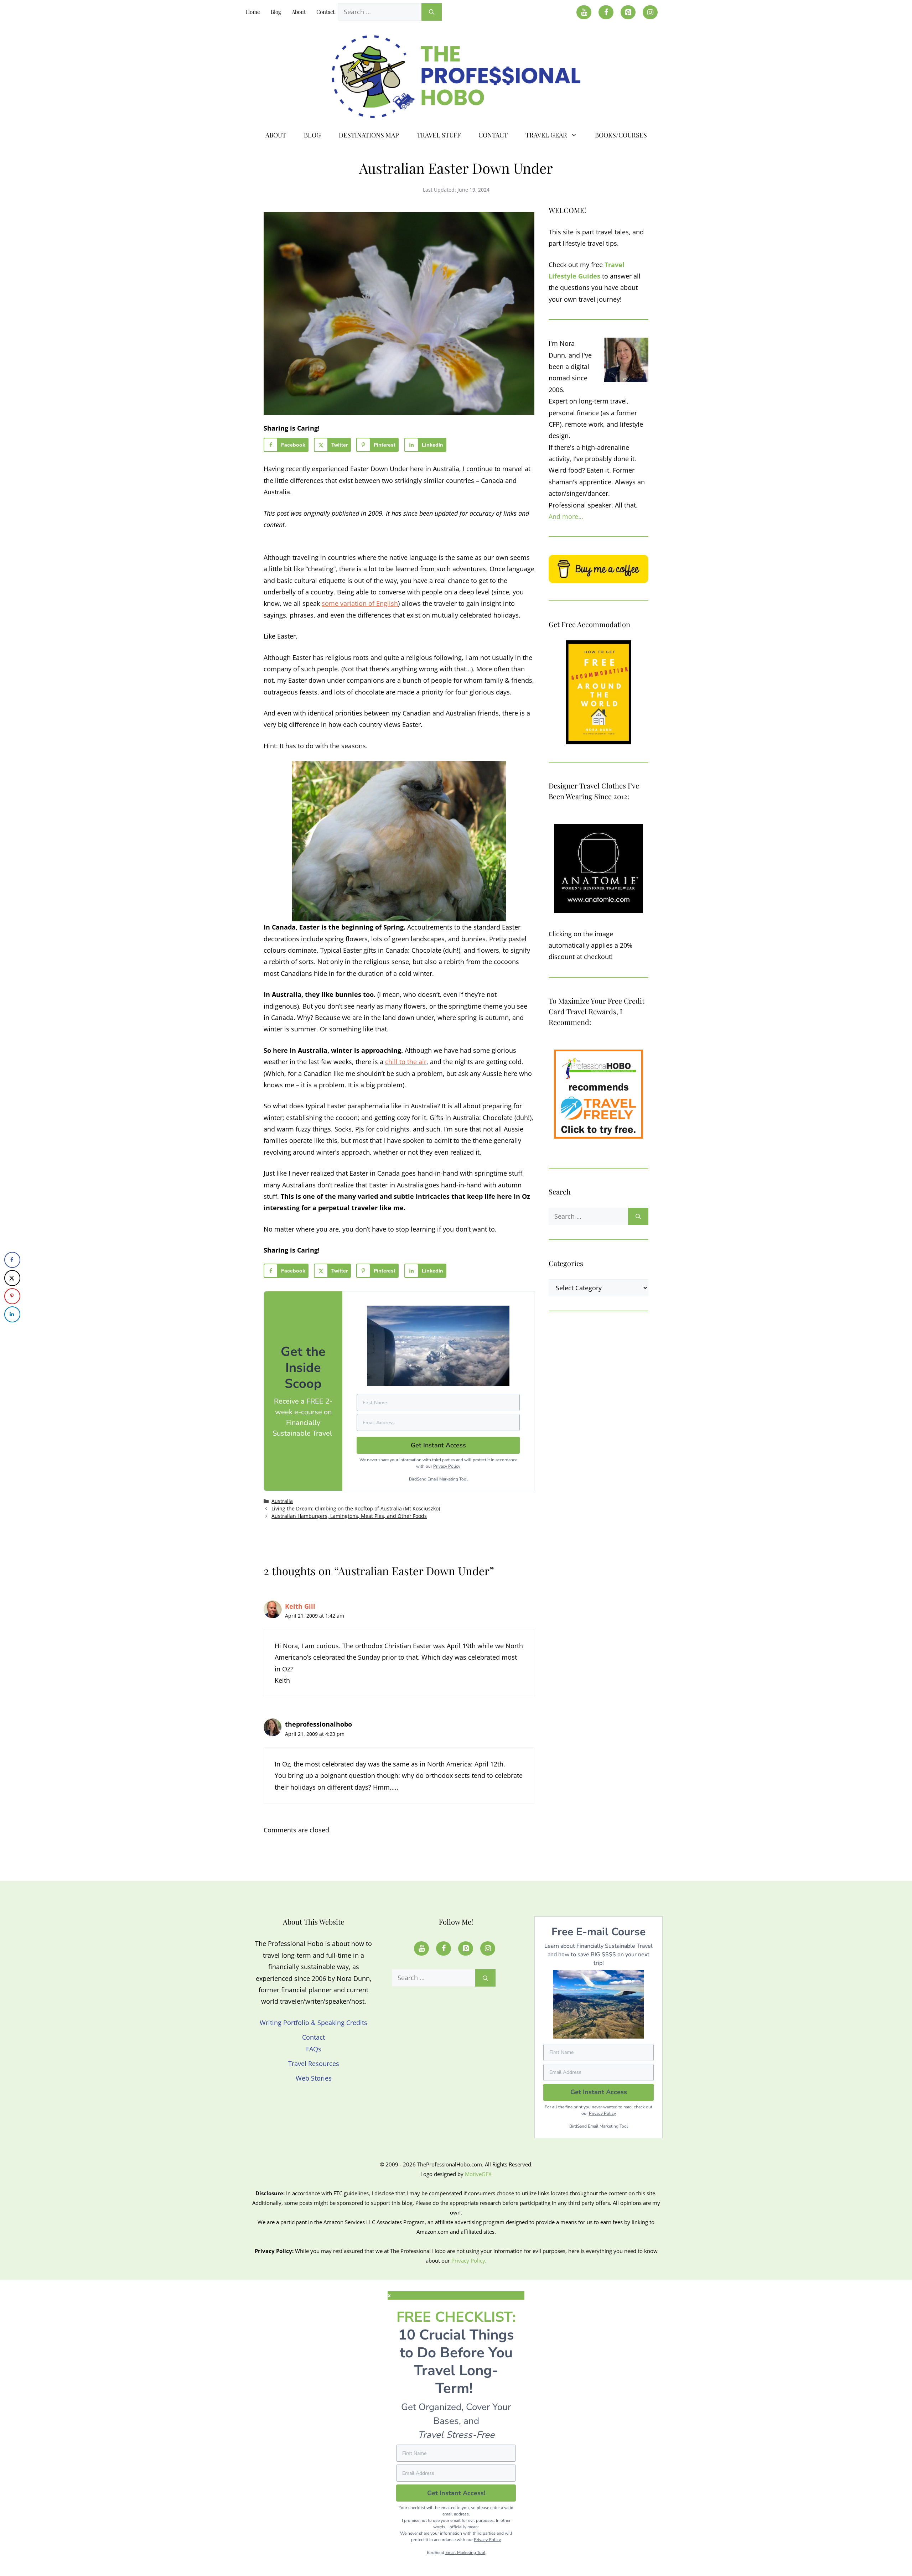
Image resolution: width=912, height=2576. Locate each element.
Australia (282, 1501)
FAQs (314, 2049)
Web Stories (314, 2078)
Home (253, 12)
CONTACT (493, 135)
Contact (325, 12)
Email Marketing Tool (448, 1479)
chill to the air (406, 1062)
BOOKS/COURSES (621, 135)
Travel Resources (314, 2064)
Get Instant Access (599, 2092)
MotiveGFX (478, 2174)
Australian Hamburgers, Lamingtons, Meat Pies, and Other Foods (349, 1516)
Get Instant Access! (456, 2493)
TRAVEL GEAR (546, 135)
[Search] (432, 12)
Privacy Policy (447, 1466)
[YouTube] (584, 12)
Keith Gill (300, 1606)
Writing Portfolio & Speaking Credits (313, 2023)
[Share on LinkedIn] (12, 1314)
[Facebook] (606, 12)
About (299, 12)
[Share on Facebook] (12, 1260)
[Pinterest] (628, 12)
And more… (566, 516)
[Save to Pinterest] (12, 1296)
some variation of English (360, 603)
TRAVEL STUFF (439, 135)
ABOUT (276, 135)
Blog (276, 12)
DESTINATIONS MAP (369, 135)
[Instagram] (650, 12)
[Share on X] (12, 1278)
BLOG (312, 135)
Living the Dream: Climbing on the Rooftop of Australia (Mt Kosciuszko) (356, 1508)
